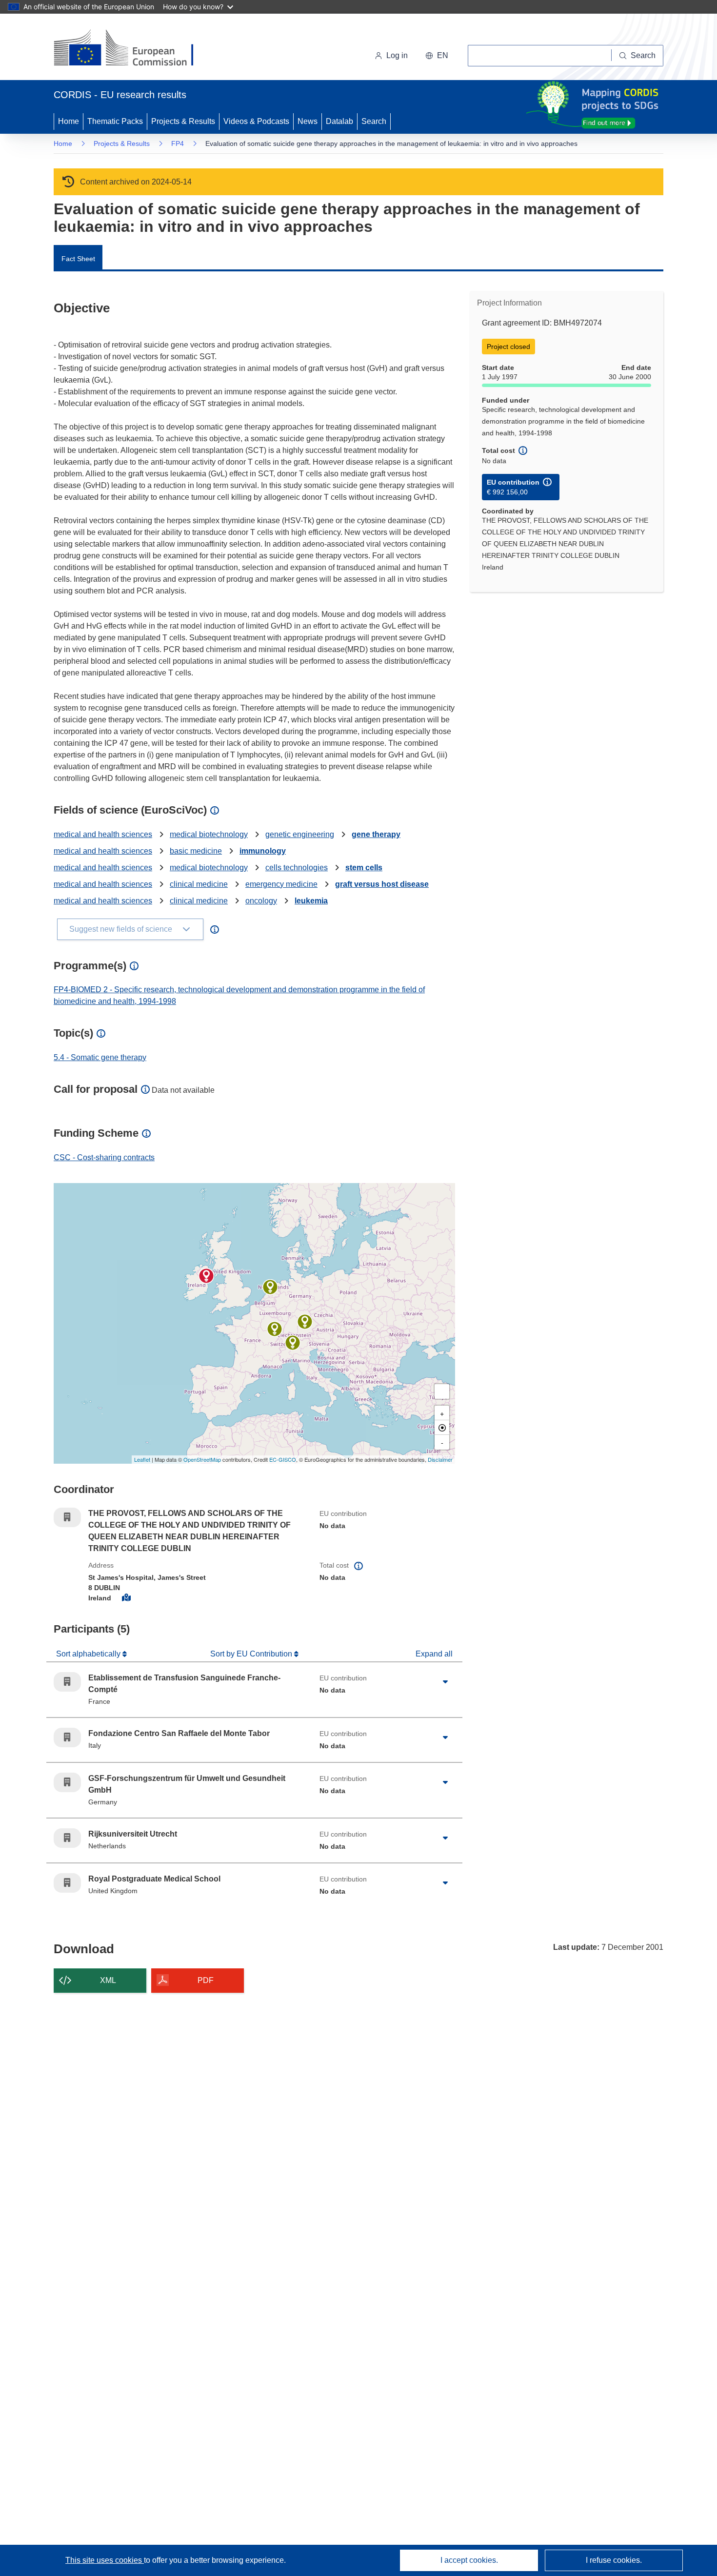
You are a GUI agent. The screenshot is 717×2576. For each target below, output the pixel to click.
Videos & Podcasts (256, 121)
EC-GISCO (283, 1459)
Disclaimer (440, 1459)
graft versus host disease (382, 884)
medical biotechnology (209, 834)
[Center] (442, 1428)
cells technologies (297, 868)
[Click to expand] (445, 1682)
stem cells (364, 868)
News (308, 121)
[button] (437, 56)
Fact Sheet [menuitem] (78, 259)
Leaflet (142, 1459)
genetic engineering (300, 834)
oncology (261, 901)
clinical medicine (199, 884)
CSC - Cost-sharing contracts (104, 1157)
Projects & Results (183, 121)
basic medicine (196, 851)
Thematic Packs (115, 121)
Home (69, 121)
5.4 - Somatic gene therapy (100, 1057)
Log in (397, 55)
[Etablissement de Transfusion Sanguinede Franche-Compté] (275, 1329)
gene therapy (376, 834)
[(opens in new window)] (132, 49)
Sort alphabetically (89, 1654)
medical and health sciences (103, 834)
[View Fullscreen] (442, 1391)
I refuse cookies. (614, 2560)
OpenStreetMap (202, 1459)
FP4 (178, 143)
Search (374, 121)
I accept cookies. (469, 2560)
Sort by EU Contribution (252, 1654)
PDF (206, 1980)
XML (108, 1980)
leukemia (311, 901)
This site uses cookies (105, 2560)
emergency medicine (281, 884)
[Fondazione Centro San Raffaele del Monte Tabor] (293, 1343)
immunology (263, 851)
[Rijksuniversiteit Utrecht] (270, 1287)
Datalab (339, 121)
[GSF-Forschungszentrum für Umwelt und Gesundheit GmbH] (305, 1322)
